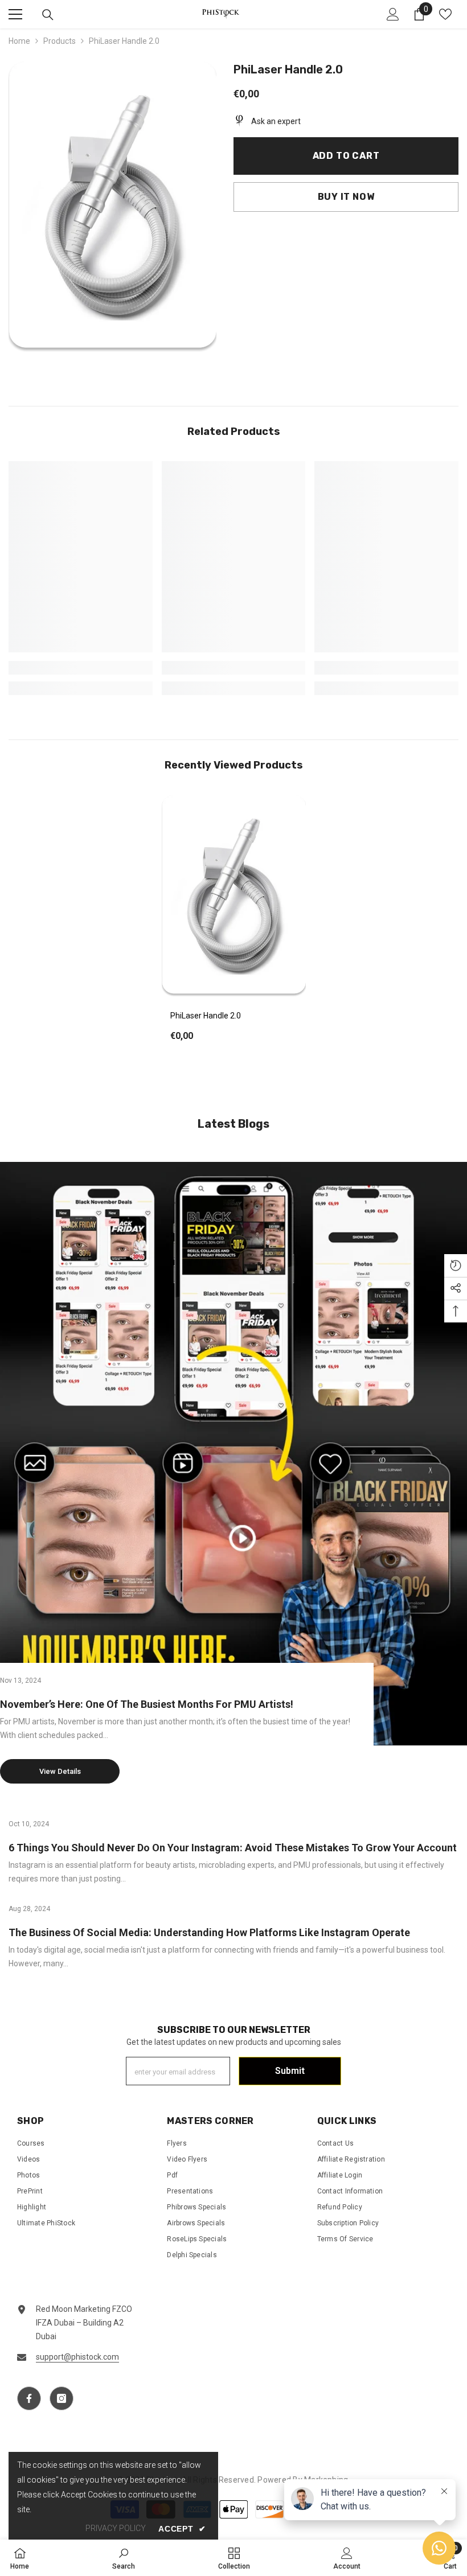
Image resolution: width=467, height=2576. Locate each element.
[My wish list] (445, 14)
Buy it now (346, 197)
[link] (81, 668)
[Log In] (393, 14)
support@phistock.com (77, 2357)
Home (19, 41)
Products (60, 41)
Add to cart (346, 156)
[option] (234, 926)
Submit (290, 2071)
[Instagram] (62, 2398)
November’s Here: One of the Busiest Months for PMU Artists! (147, 1704)
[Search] (48, 15)
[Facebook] (29, 2398)
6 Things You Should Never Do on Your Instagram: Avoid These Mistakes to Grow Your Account (233, 1848)
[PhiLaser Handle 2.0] (234, 897)
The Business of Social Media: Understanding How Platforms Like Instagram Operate (209, 1932)
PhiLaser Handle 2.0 (206, 1016)
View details (60, 1771)
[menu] (15, 14)
